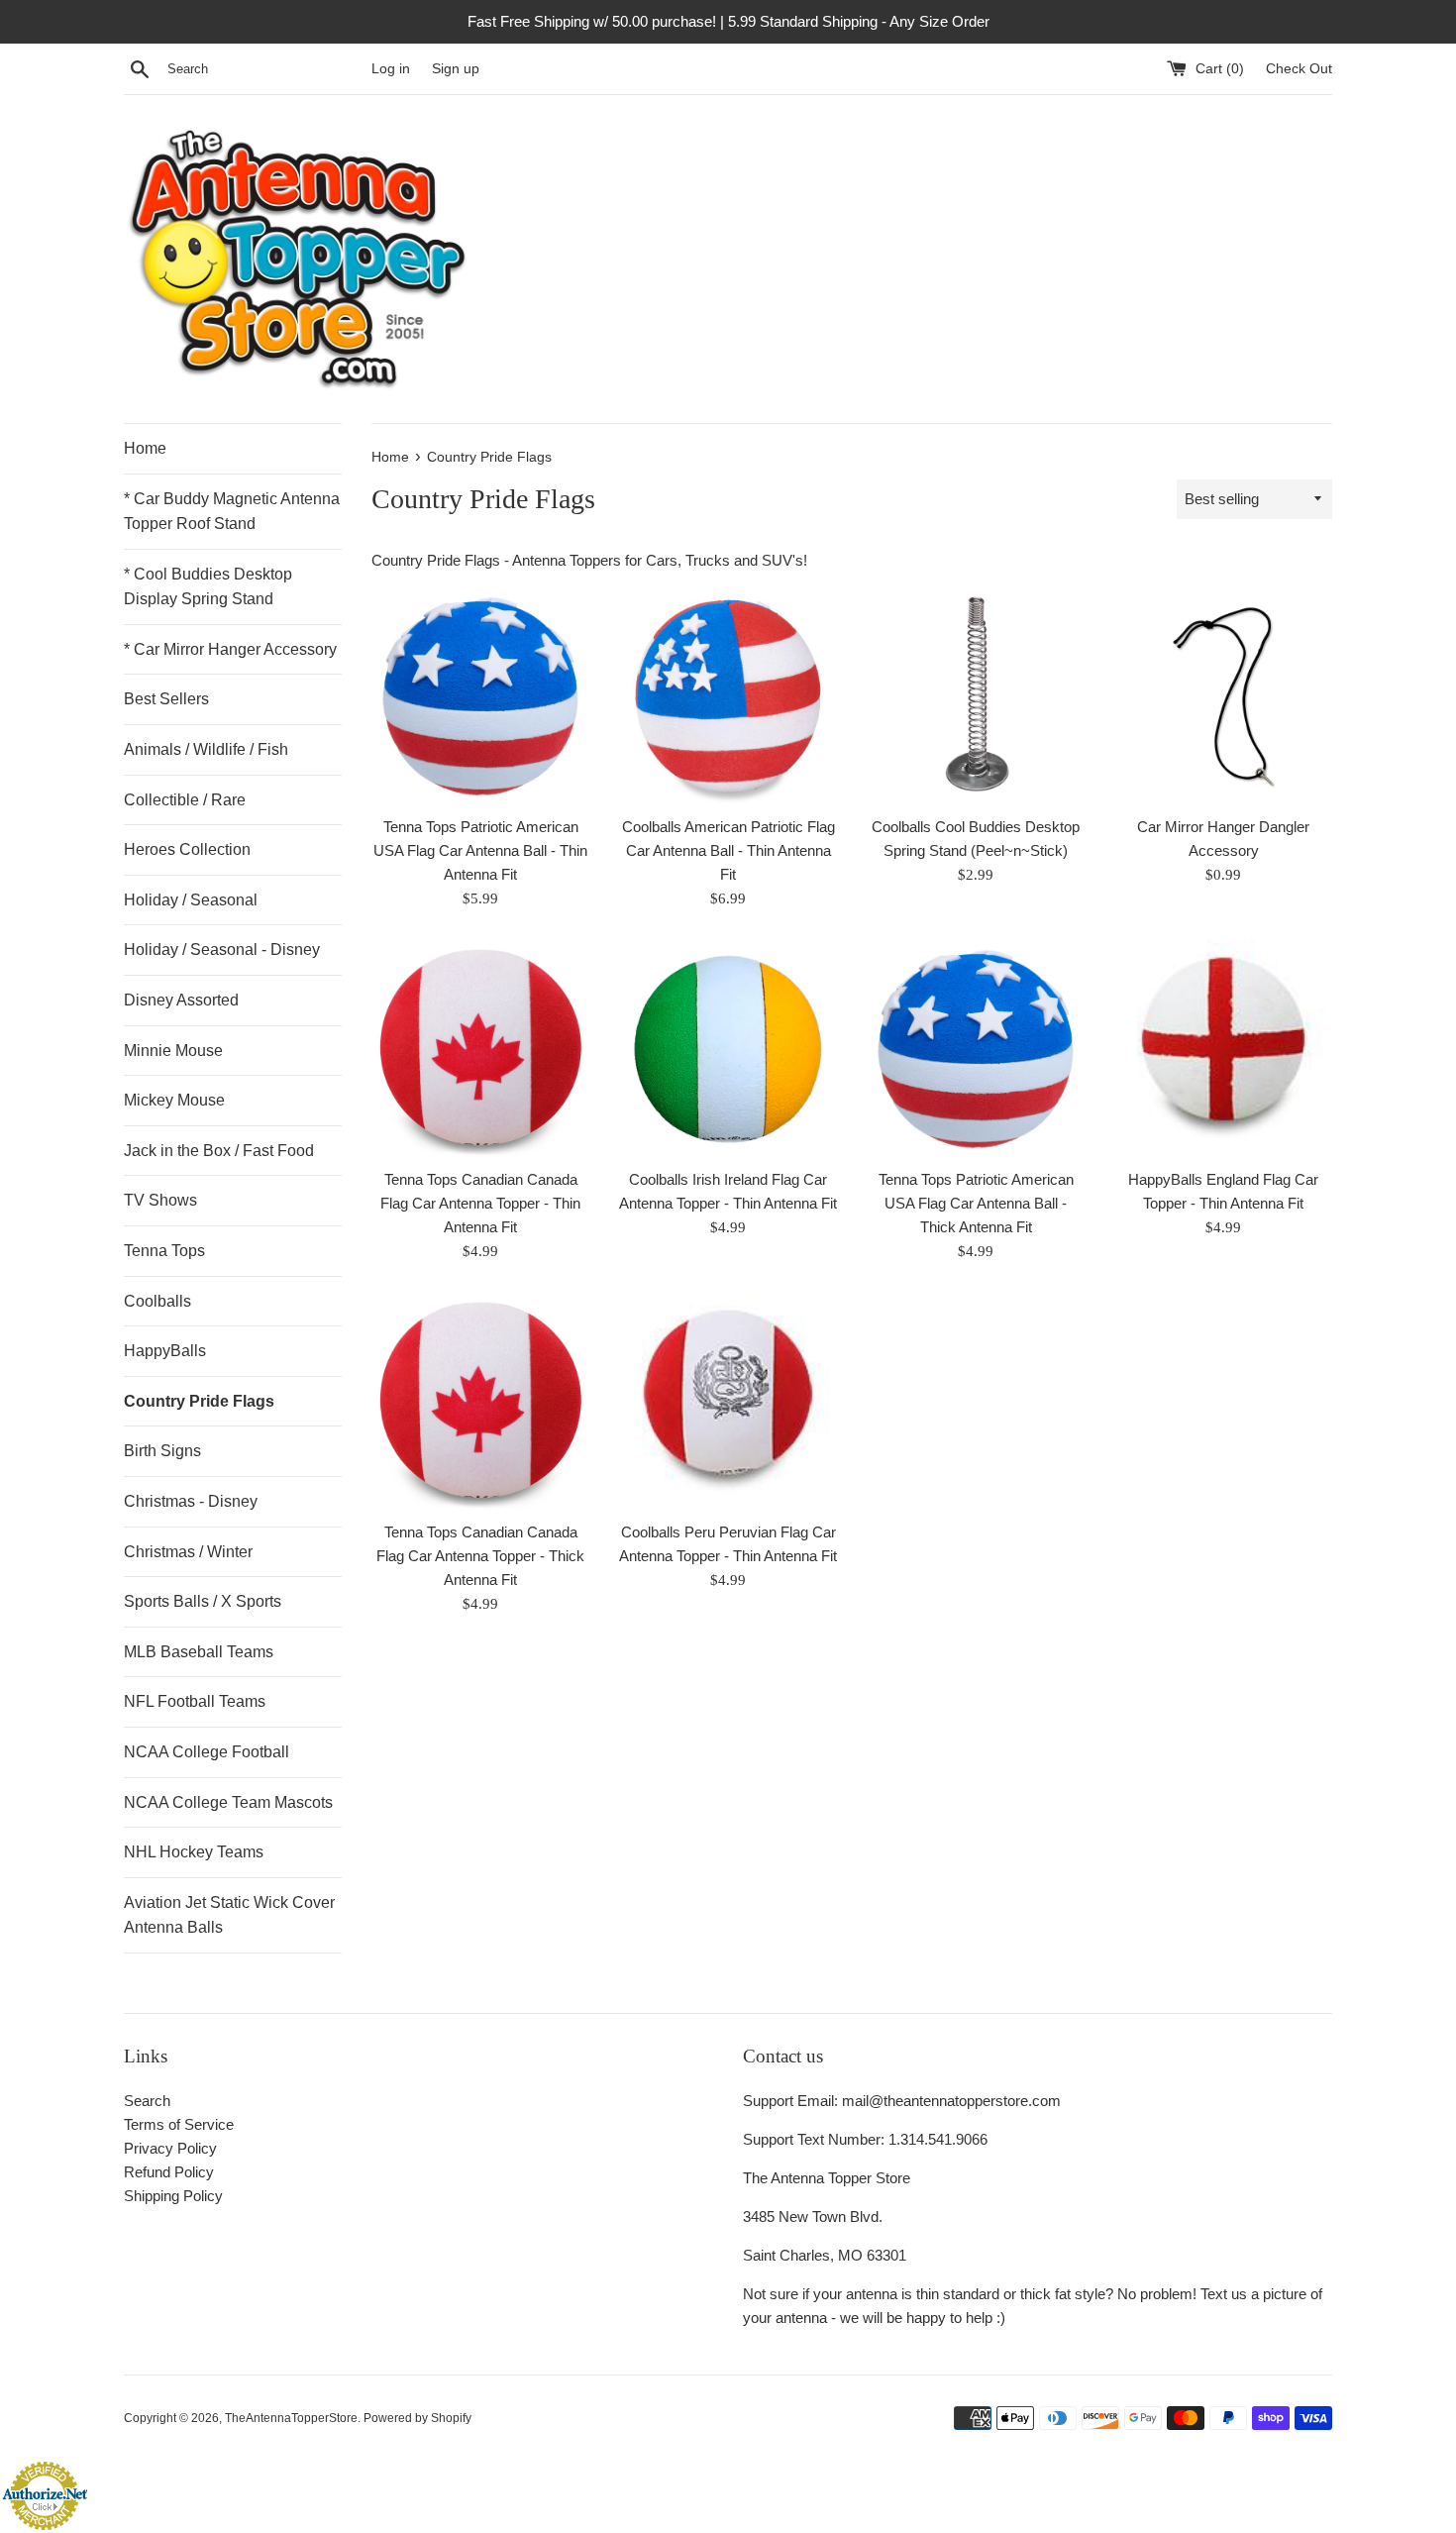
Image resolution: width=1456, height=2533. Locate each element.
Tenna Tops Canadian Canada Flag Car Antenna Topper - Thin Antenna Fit (480, 1203)
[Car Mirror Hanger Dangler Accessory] (1223, 696)
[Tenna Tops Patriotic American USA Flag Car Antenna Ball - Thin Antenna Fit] (480, 696)
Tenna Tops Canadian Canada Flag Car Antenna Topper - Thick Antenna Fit (480, 1556)
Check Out (1299, 69)
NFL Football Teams (195, 1701)
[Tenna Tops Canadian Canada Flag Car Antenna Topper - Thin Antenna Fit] (480, 1049)
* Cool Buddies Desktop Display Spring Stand (208, 587)
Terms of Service (179, 2124)
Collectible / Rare (185, 800)
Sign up (456, 69)
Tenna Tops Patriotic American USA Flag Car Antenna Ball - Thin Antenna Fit (480, 850)
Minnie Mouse (173, 1051)
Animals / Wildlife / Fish (206, 749)
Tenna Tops (164, 1251)
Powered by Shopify (417, 2418)
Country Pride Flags (199, 1401)
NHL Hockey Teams (194, 1852)
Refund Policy (169, 2172)
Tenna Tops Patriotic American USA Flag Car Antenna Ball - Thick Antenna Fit (976, 1203)
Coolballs (157, 1301)
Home (145, 448)
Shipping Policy (173, 2196)
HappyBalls (165, 1351)
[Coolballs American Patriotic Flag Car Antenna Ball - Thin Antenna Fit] (728, 696)
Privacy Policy (170, 2148)
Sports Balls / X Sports (203, 1601)
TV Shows (160, 1200)
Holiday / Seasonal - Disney (222, 950)
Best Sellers (166, 699)
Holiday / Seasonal (191, 900)
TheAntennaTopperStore (291, 2418)
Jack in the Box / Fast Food (219, 1151)
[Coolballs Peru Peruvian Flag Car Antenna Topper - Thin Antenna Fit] (728, 1402)
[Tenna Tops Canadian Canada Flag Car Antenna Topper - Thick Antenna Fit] (480, 1402)
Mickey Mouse (174, 1100)
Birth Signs (162, 1451)
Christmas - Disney (191, 1501)
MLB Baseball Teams (199, 1652)
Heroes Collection (187, 849)
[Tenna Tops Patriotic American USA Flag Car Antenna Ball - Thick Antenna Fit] (976, 1049)
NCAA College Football (207, 1752)
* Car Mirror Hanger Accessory (230, 649)
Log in (391, 69)
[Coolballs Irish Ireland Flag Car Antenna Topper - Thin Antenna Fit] (728, 1049)
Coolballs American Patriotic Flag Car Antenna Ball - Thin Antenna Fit (728, 850)
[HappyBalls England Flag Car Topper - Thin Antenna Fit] (1223, 1049)
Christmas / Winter (188, 1552)
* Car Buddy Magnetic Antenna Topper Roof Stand (232, 512)
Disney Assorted (181, 1000)
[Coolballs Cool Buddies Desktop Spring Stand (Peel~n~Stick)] (976, 696)
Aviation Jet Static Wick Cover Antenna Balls (229, 1915)
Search (147, 2101)
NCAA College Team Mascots (228, 1802)
